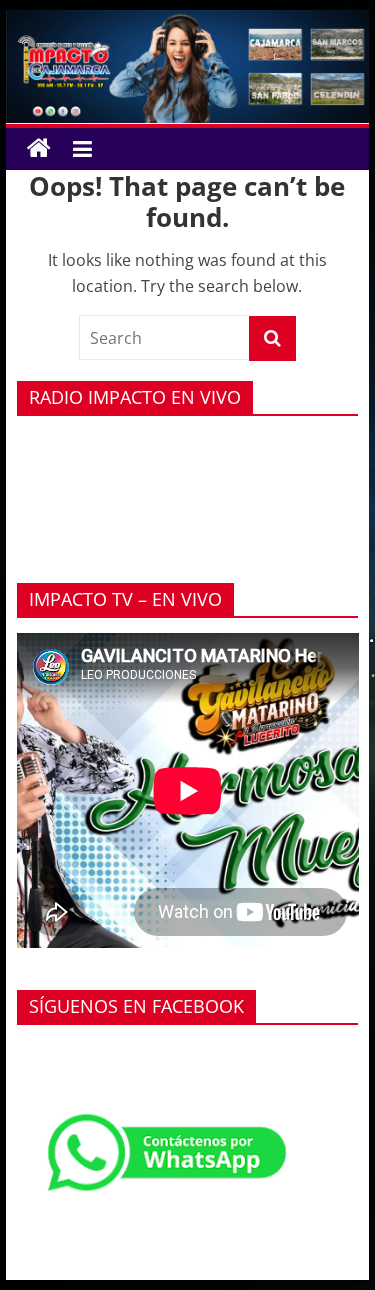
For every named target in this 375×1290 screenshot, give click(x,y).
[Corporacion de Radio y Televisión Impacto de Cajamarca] (39, 149)
